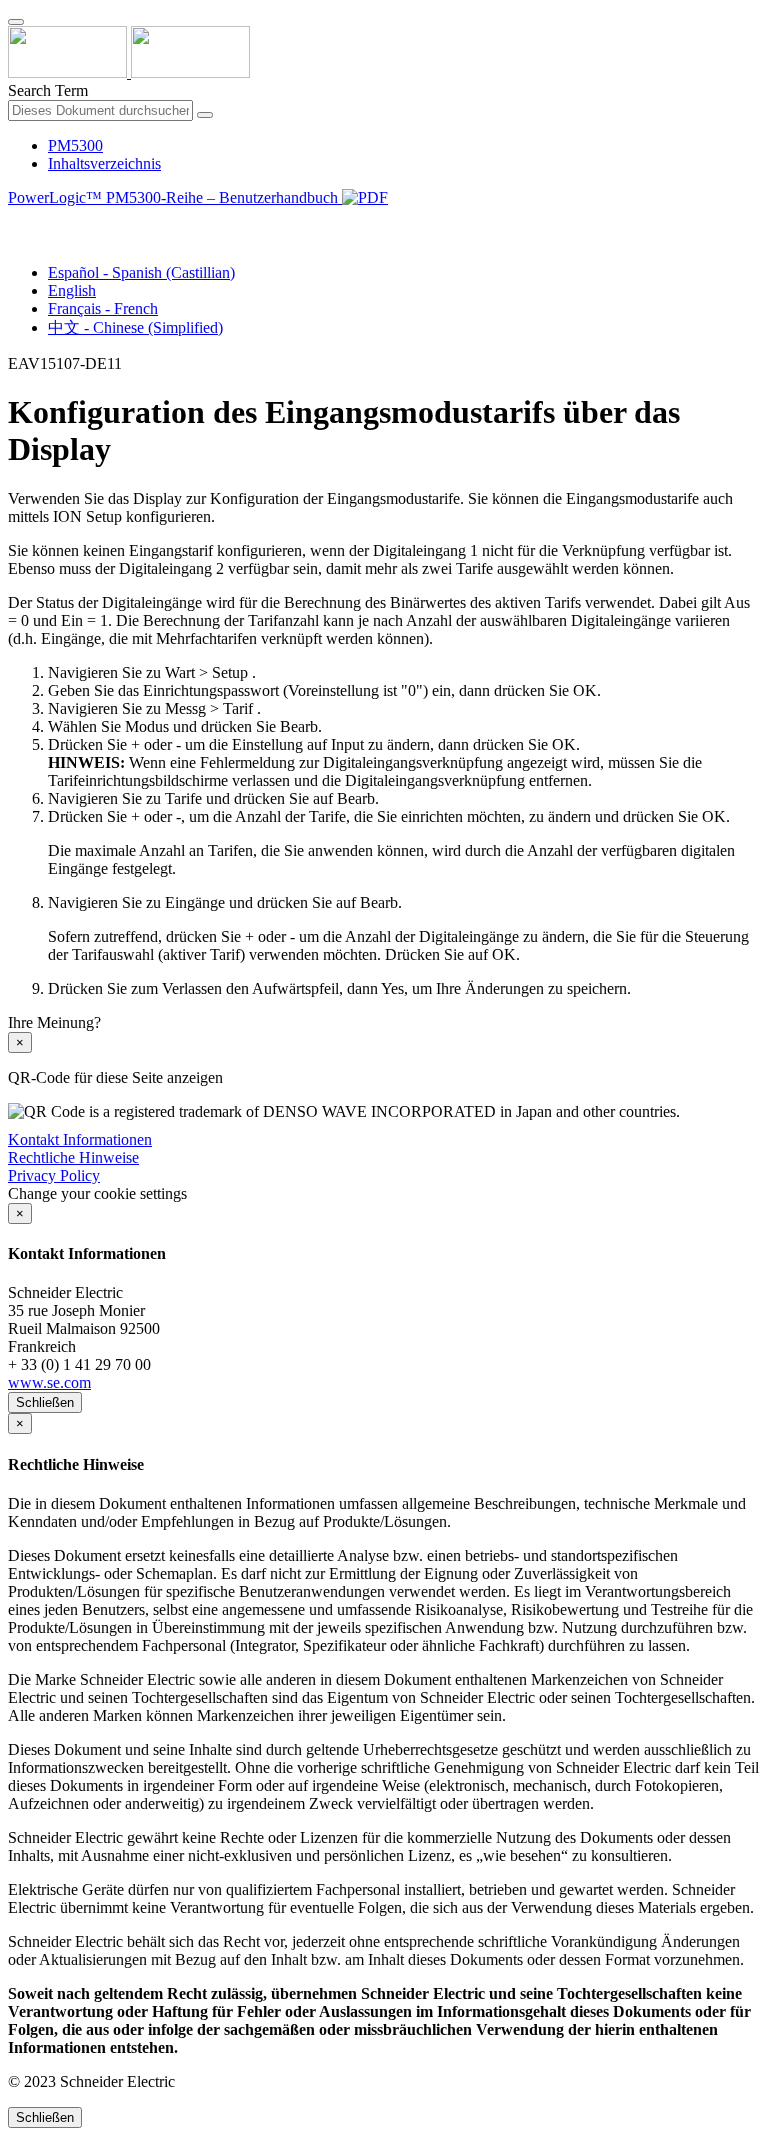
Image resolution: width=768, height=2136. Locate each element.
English (72, 290)
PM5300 (75, 145)
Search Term (48, 90)
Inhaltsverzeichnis (104, 163)
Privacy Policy (54, 1175)
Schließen (45, 1402)
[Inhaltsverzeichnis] (16, 220)
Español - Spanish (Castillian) (141, 272)
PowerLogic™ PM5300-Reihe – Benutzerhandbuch (175, 197)
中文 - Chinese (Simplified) (135, 327)
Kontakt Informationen (80, 1139)
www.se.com (49, 1382)
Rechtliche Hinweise (73, 1157)
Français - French (103, 308)
